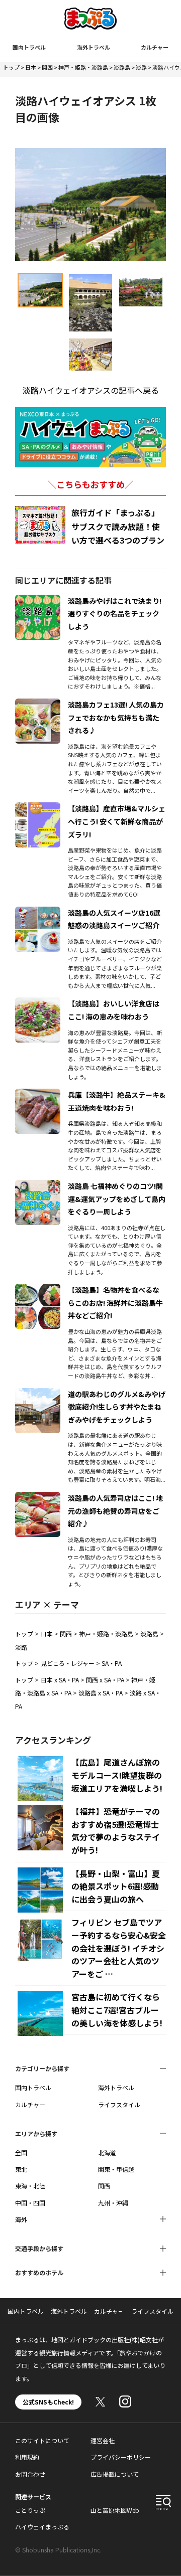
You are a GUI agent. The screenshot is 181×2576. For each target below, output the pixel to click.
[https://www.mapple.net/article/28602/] (38, 1095)
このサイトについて (42, 2440)
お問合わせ (30, 2474)
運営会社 (103, 2440)
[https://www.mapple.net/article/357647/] (38, 1394)
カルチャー (155, 47)
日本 (31, 67)
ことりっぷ (30, 2510)
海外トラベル (94, 47)
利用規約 (27, 2457)
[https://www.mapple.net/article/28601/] (38, 1003)
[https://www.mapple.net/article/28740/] (38, 705)
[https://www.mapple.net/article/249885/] (38, 1186)
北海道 (107, 2153)
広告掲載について (115, 2474)
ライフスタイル (119, 2104)
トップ (11, 67)
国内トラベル (29, 47)
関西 (47, 67)
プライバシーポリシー (121, 2457)
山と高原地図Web (115, 2510)
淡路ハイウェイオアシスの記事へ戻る (91, 390)
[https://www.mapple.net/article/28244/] (38, 1290)
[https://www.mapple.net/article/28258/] (38, 808)
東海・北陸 (30, 2186)
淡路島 (122, 67)
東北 (21, 2169)
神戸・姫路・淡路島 (83, 67)
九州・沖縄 (113, 2203)
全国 (21, 2153)
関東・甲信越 (116, 2169)
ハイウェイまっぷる (42, 2527)
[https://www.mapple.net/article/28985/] (38, 913)
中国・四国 (30, 2203)
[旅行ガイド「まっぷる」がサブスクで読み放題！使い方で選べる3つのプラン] (40, 525)
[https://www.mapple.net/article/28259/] (38, 1498)
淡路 (141, 67)
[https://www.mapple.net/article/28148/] (38, 601)
